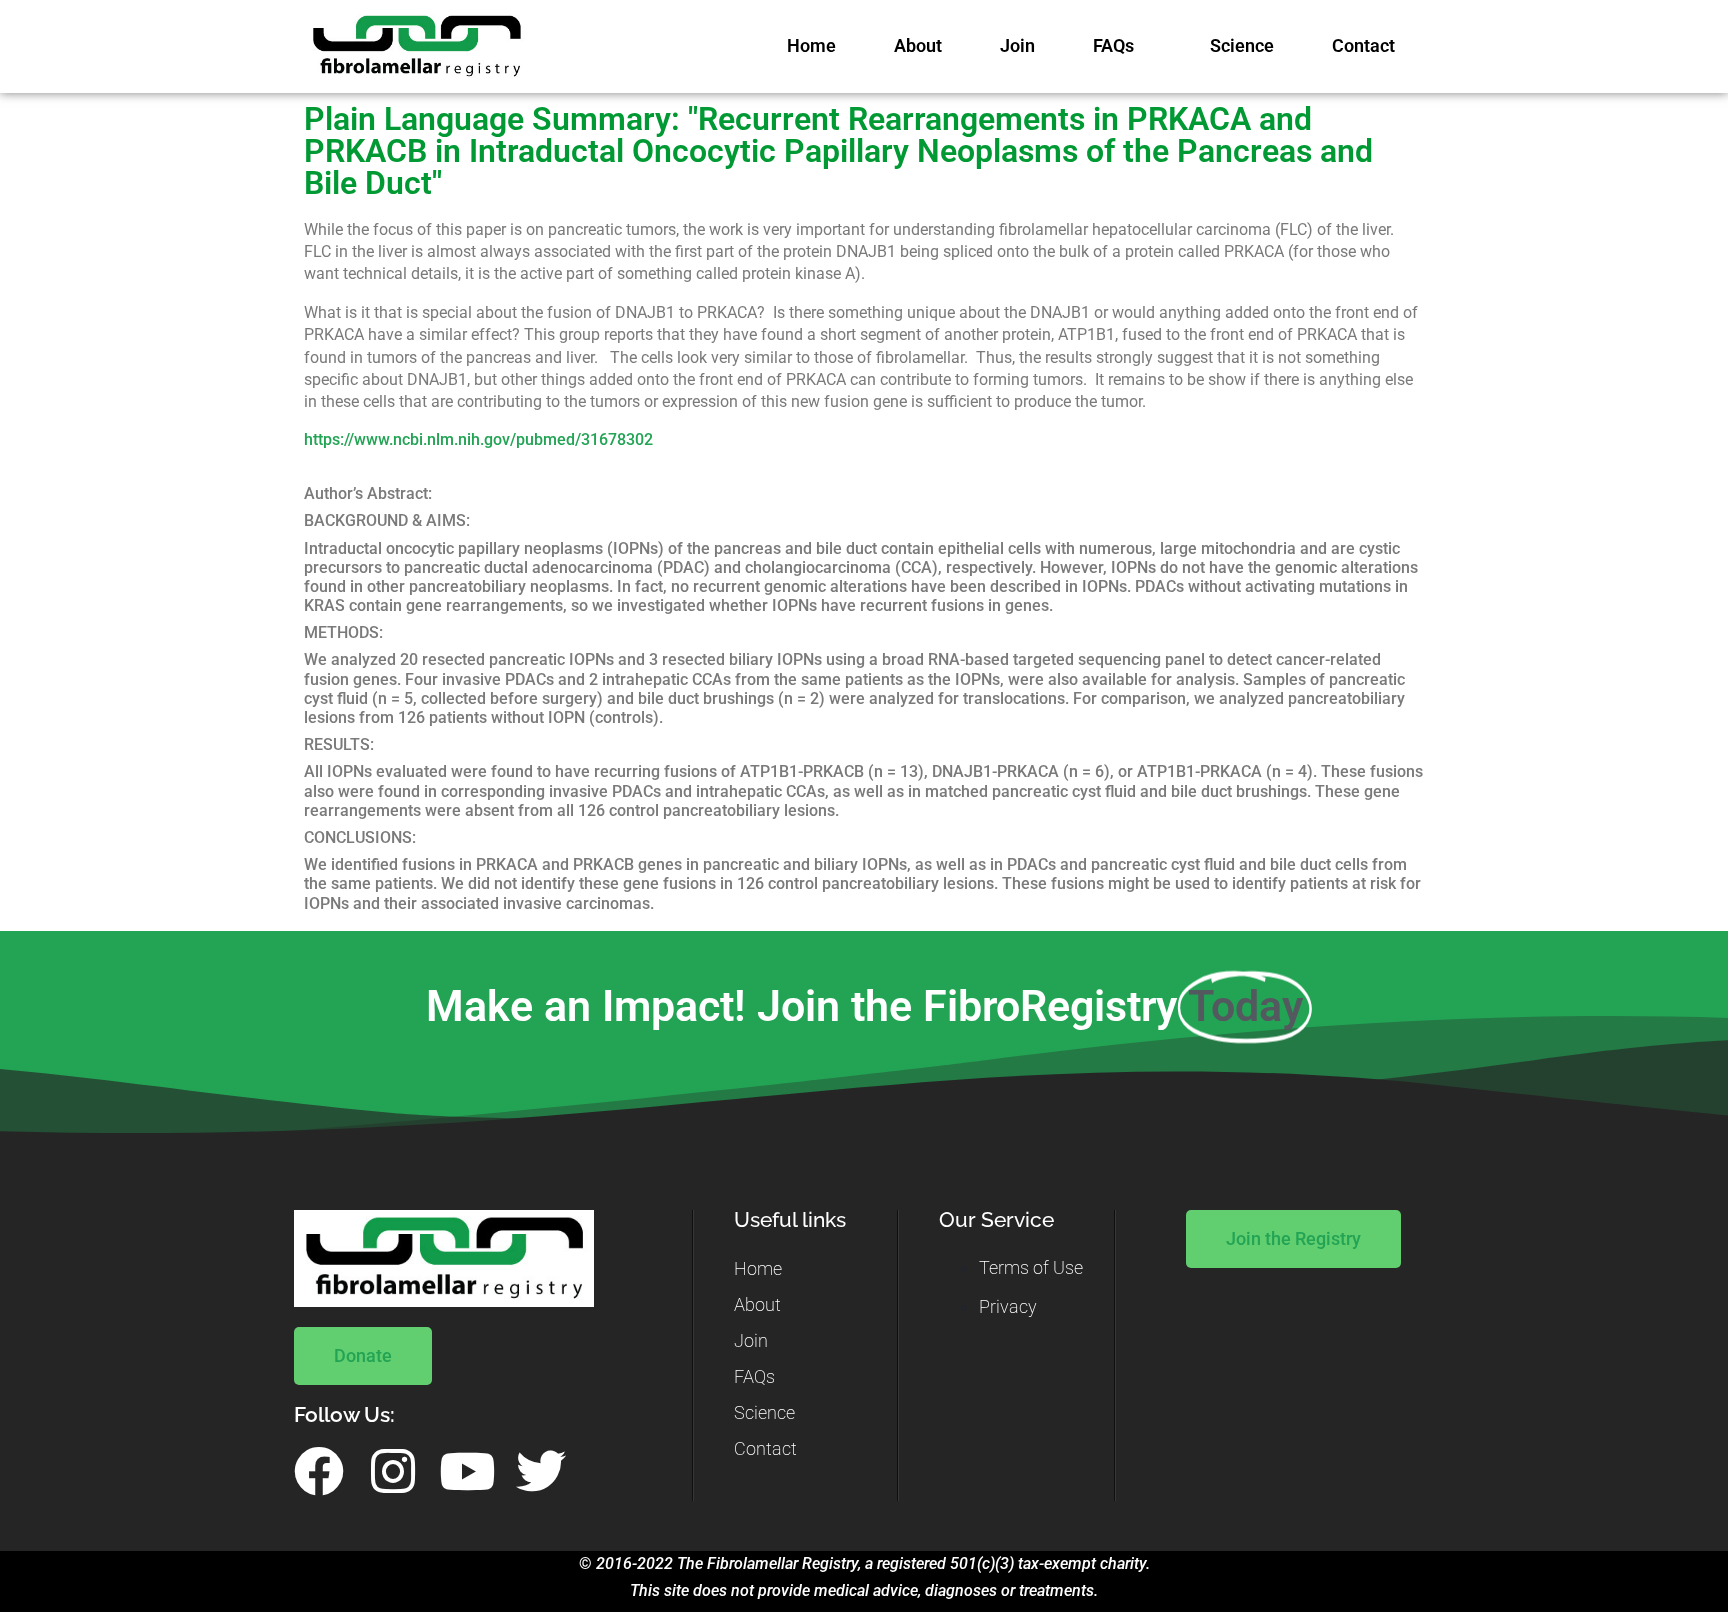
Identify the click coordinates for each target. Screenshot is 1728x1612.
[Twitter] (541, 1471)
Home (811, 46)
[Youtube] (467, 1471)
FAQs (1113, 46)
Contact (1363, 46)
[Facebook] (319, 1471)
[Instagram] (393, 1471)
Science (1242, 46)
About (918, 46)
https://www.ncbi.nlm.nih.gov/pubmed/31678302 (478, 439)
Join (1017, 46)
